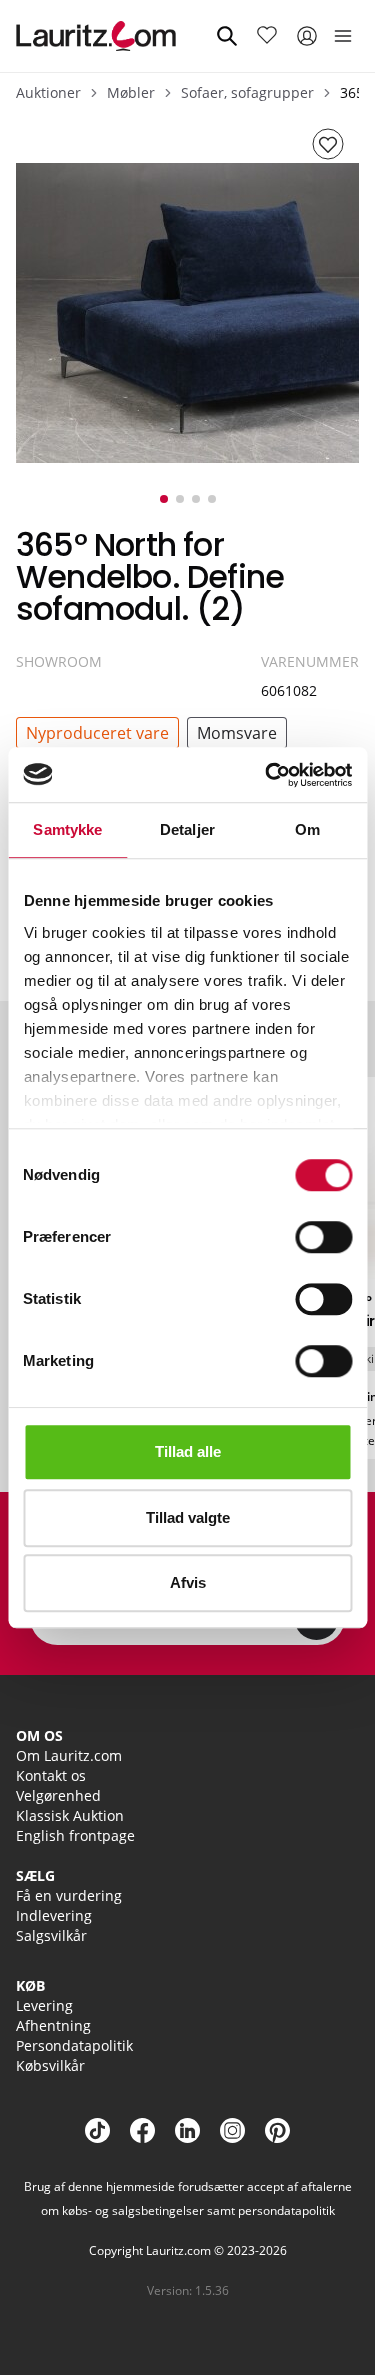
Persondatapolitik (74, 2045)
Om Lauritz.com (69, 1755)
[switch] (323, 1237)
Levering (44, 2005)
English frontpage (75, 1835)
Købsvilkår (50, 2065)
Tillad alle (188, 1451)
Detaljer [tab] (187, 829)
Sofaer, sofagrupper (247, 92)
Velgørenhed (58, 1795)
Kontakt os (51, 1775)
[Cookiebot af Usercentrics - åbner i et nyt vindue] (267, 775)
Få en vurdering (69, 1895)
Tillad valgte (188, 1517)
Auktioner (48, 92)
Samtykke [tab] (67, 829)
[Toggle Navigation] (343, 36)
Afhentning (53, 2025)
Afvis (188, 1582)
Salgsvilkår (51, 1935)
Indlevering (54, 1915)
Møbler (131, 92)
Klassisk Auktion (70, 1815)
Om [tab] (307, 829)
